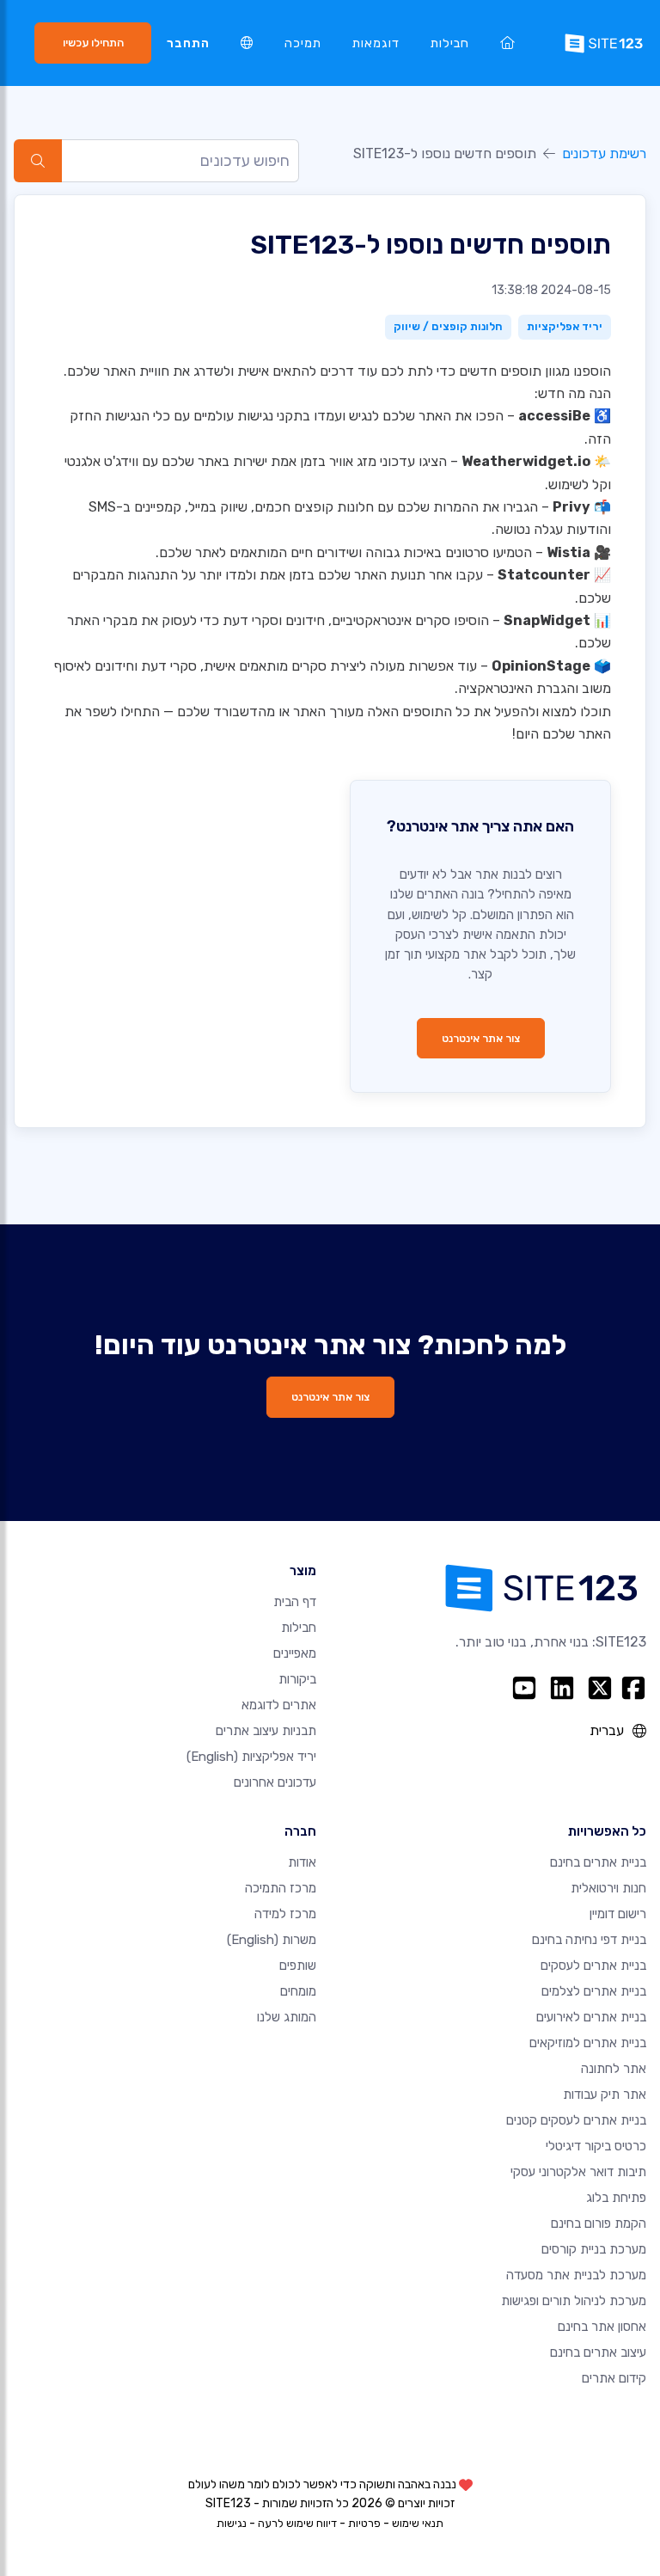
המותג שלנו (287, 2017)
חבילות (450, 43)
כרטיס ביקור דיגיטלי (596, 2146)
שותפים (298, 1966)
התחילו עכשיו (93, 43)
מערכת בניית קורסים (594, 2249)
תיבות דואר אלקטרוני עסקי (578, 2172)
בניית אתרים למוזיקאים (588, 2043)
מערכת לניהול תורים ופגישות (574, 2301)
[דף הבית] (507, 43)
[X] (600, 1688)
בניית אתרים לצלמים (594, 1991)
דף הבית (295, 1602)
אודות (302, 1862)
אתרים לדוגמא (279, 1705)
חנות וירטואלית (608, 1888)
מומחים (298, 1991)
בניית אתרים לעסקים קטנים (576, 2120)
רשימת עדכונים (604, 153)
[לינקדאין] (562, 1688)
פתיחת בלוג (616, 2198)
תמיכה (303, 43)
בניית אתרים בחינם (598, 1862)
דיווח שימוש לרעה (297, 2523)
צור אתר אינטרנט (481, 1038)
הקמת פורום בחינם (599, 2223)
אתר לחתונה (614, 2069)
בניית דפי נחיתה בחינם (589, 1940)
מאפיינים (295, 1653)
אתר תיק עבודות (605, 2095)
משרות (272, 1940)
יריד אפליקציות (565, 326)
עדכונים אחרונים (275, 1782)
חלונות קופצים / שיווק (448, 326)
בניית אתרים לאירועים (591, 2017)
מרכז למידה (285, 1914)
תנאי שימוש (418, 2523)
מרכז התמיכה (281, 1888)
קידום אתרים (614, 2378)
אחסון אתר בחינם (602, 2327)
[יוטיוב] (524, 1688)
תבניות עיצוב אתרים (266, 1731)
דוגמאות (376, 43)
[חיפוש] (38, 161)
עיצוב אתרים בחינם (598, 2352)
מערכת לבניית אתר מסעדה (576, 2275)
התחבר (188, 43)
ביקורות (297, 1679)
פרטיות (364, 2523)
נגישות (232, 2523)
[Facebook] (633, 1688)
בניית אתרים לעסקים (593, 1966)
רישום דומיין (618, 1914)
